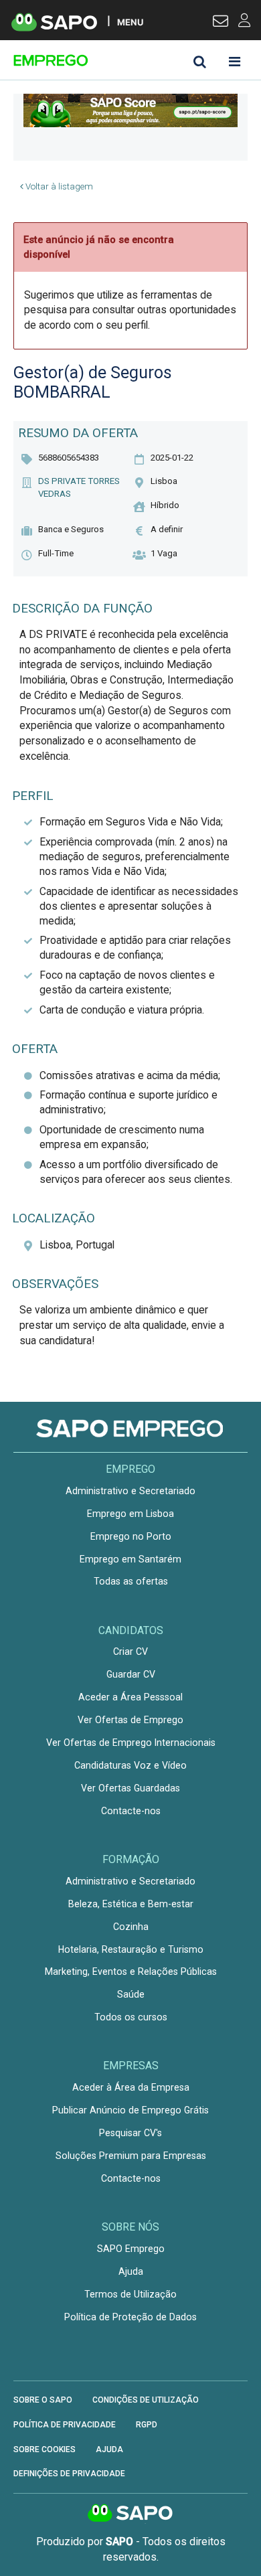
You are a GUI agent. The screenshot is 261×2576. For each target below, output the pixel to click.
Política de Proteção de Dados (130, 2317)
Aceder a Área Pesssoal (130, 1697)
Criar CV (130, 1652)
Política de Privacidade (65, 2425)
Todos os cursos (131, 2017)
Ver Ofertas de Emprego (130, 1720)
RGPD (147, 2425)
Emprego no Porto (131, 1536)
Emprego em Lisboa (130, 1514)
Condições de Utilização (146, 2400)
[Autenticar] (221, 23)
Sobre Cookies (45, 2449)
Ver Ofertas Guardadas (130, 1788)
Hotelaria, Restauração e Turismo (131, 1949)
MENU (130, 22)
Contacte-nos (131, 1811)
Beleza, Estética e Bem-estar (131, 1904)
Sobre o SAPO (43, 2400)
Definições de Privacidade (69, 2474)
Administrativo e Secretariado (130, 1491)
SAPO (130, 2514)
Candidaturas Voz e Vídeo (130, 1765)
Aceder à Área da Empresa (131, 2087)
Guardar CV (131, 1674)
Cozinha (131, 1927)
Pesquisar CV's (130, 2133)
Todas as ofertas (131, 1581)
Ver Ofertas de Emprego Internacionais (131, 1743)
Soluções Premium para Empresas (131, 2156)
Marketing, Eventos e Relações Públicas (131, 1971)
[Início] (108, 60)
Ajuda (131, 2271)
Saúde (131, 1994)
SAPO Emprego (131, 2249)
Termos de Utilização (130, 2294)
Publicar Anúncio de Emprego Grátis (130, 2110)
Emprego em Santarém (130, 1559)
